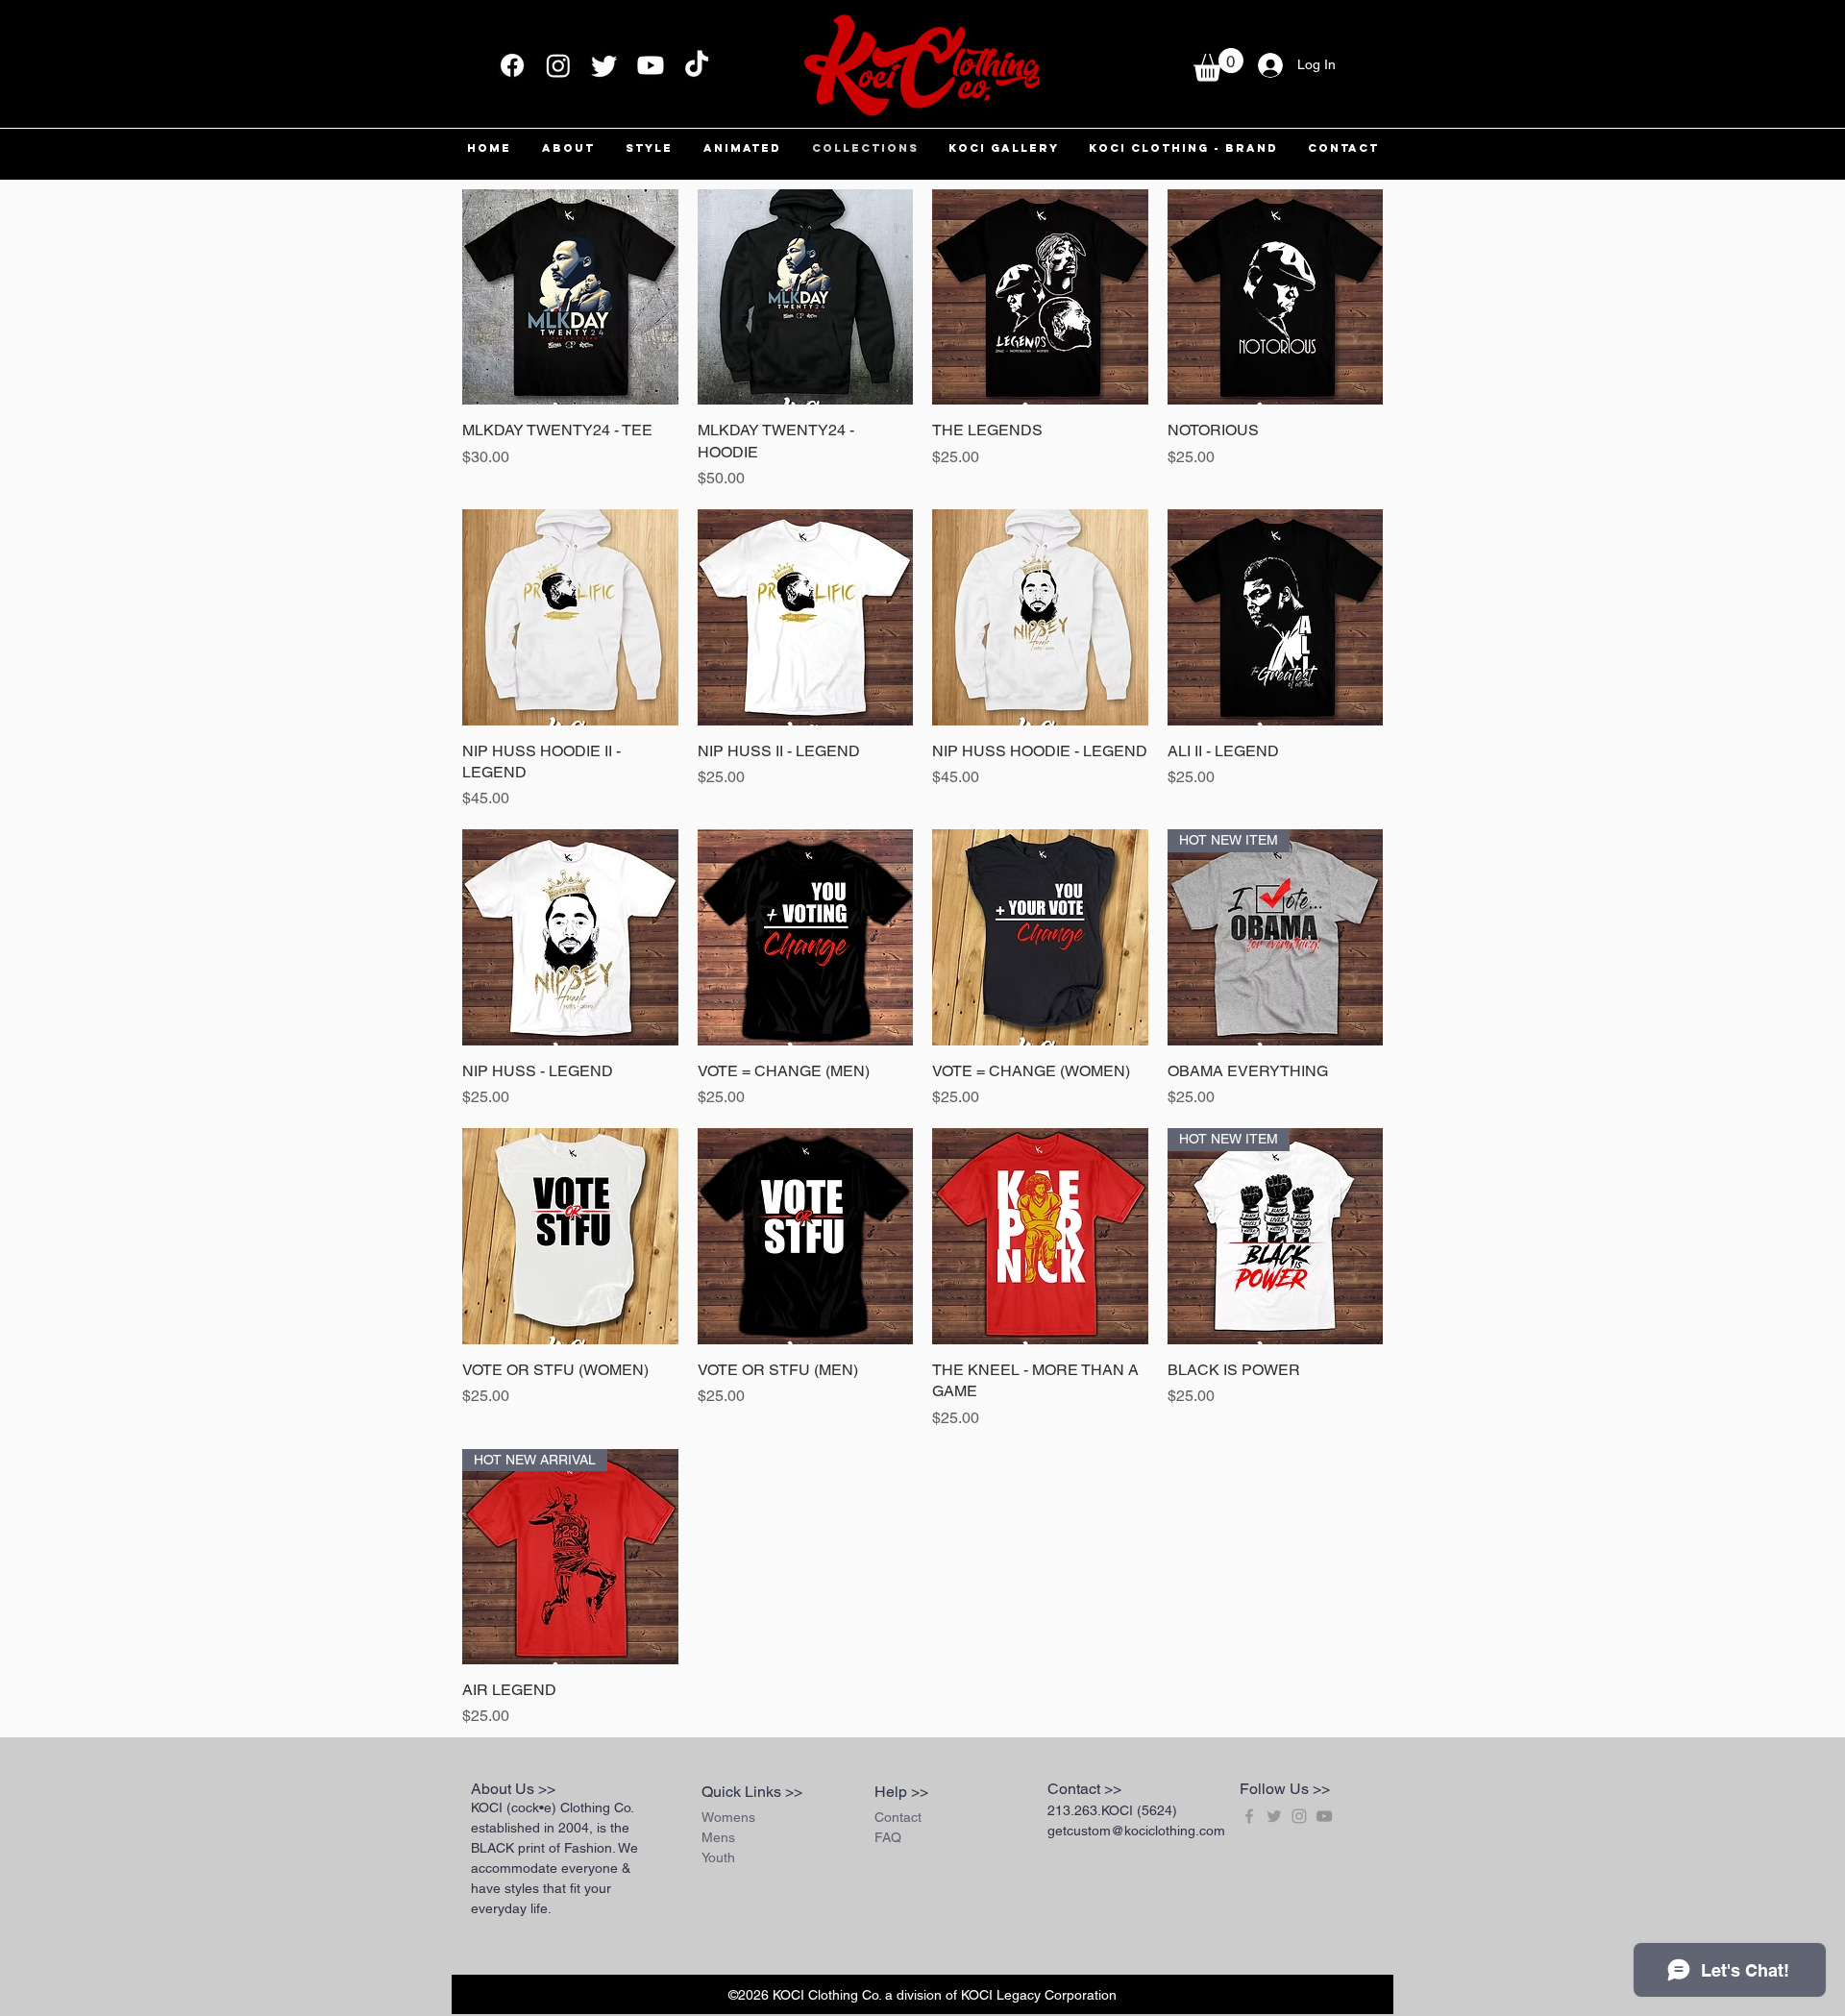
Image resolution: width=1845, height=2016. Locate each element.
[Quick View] (570, 297)
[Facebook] (512, 65)
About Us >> (513, 1789)
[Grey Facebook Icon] (1249, 1816)
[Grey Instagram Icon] (1299, 1816)
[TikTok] (697, 65)
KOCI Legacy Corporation (1039, 1995)
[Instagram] (558, 65)
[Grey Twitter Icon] (1274, 1816)
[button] (1218, 65)
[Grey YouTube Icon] (1324, 1816)
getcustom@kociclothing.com (1136, 1831)
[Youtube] (651, 65)
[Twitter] (604, 65)
